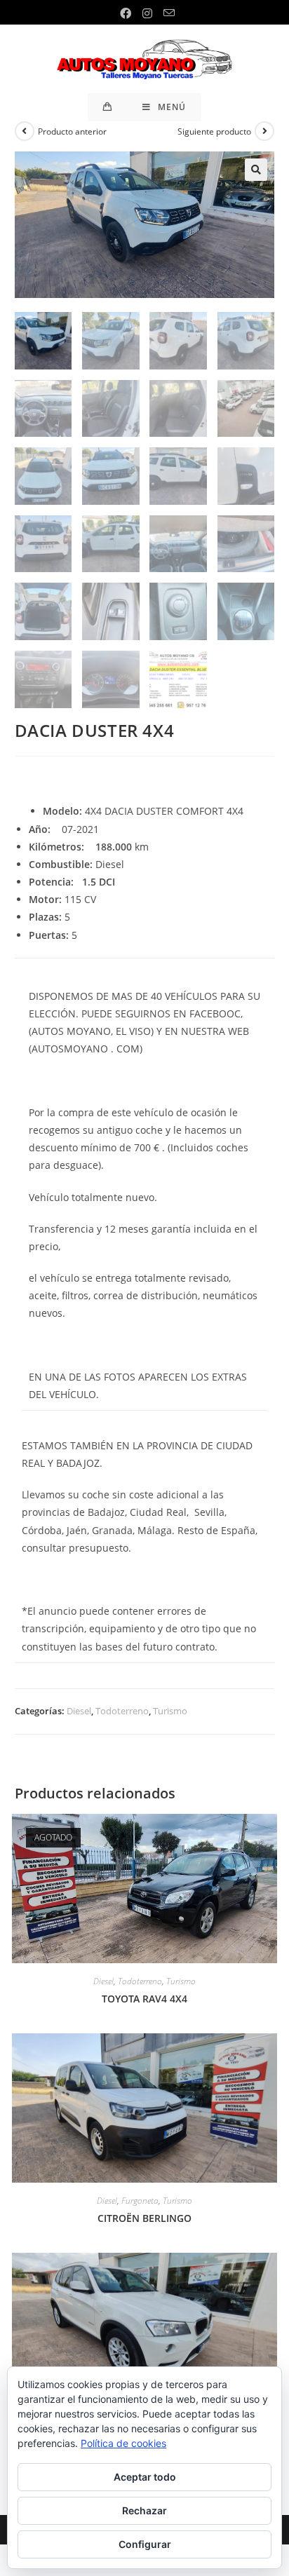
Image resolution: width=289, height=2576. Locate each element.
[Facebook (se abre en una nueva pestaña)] (126, 13)
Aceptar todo (145, 2477)
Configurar (145, 2544)
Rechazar (144, 2510)
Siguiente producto (214, 131)
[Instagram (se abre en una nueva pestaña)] (147, 13)
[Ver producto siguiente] (264, 131)
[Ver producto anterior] (25, 131)
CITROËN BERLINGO (144, 2218)
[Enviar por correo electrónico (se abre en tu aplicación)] (166, 13)
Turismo (170, 1711)
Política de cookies (123, 2443)
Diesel (79, 1711)
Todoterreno (122, 1711)
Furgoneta (140, 2201)
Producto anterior (72, 131)
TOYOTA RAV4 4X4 (144, 1999)
